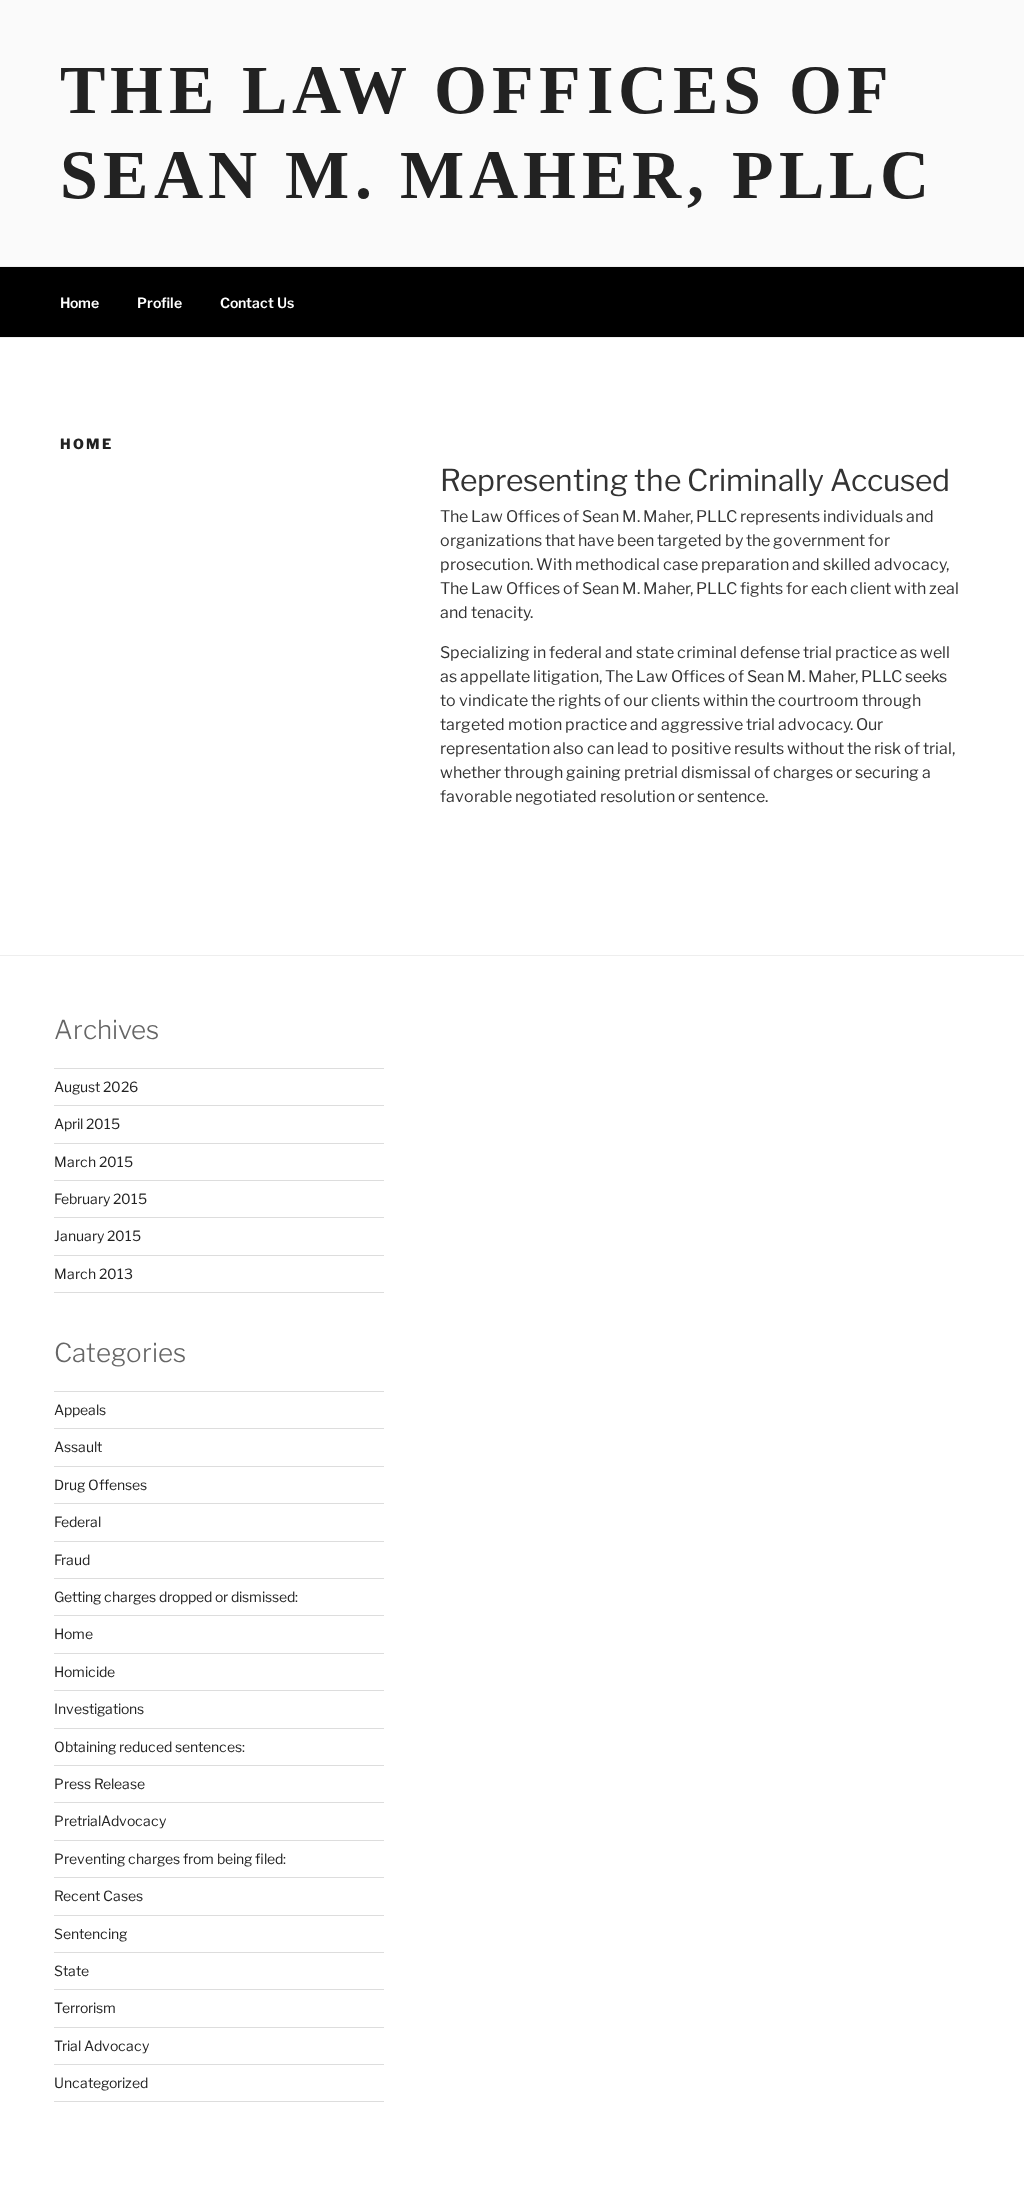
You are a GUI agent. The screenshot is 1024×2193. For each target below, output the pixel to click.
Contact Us (257, 302)
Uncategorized (101, 2082)
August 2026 (96, 1086)
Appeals (80, 1409)
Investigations (99, 1708)
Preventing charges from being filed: (170, 1858)
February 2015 (100, 1198)
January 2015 (97, 1235)
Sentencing (90, 1933)
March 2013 (93, 1273)
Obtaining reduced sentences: (149, 1746)
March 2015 (93, 1161)
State (71, 1970)
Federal (77, 1521)
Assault (78, 1446)
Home (79, 302)
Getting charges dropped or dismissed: (176, 1596)
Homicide (84, 1671)
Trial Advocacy (101, 2045)
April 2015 (87, 1123)
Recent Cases (98, 1895)
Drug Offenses (100, 1484)
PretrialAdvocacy (110, 1820)
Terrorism (85, 2007)
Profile (159, 302)
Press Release (99, 1783)
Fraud (72, 1559)
